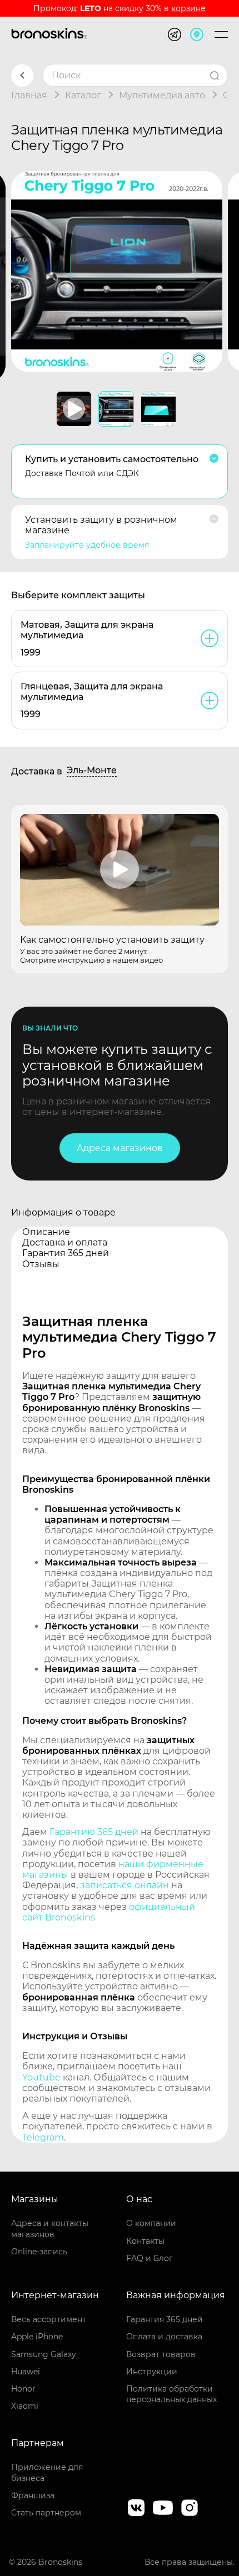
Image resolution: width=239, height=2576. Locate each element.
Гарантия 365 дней (165, 2319)
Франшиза (33, 2495)
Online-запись (39, 2252)
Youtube (41, 2077)
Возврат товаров (161, 2354)
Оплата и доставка (164, 2337)
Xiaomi (25, 2406)
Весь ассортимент (49, 2319)
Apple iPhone (37, 2337)
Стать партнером (46, 2513)
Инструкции (152, 2372)
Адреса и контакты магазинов (50, 2229)
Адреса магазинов (120, 1148)
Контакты (145, 2241)
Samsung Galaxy (44, 2354)
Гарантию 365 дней (94, 1832)
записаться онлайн (125, 1885)
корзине (188, 8)
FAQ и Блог (150, 2258)
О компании (151, 2223)
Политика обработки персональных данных (171, 2394)
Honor (23, 2389)
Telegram (43, 2137)
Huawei (26, 2372)
